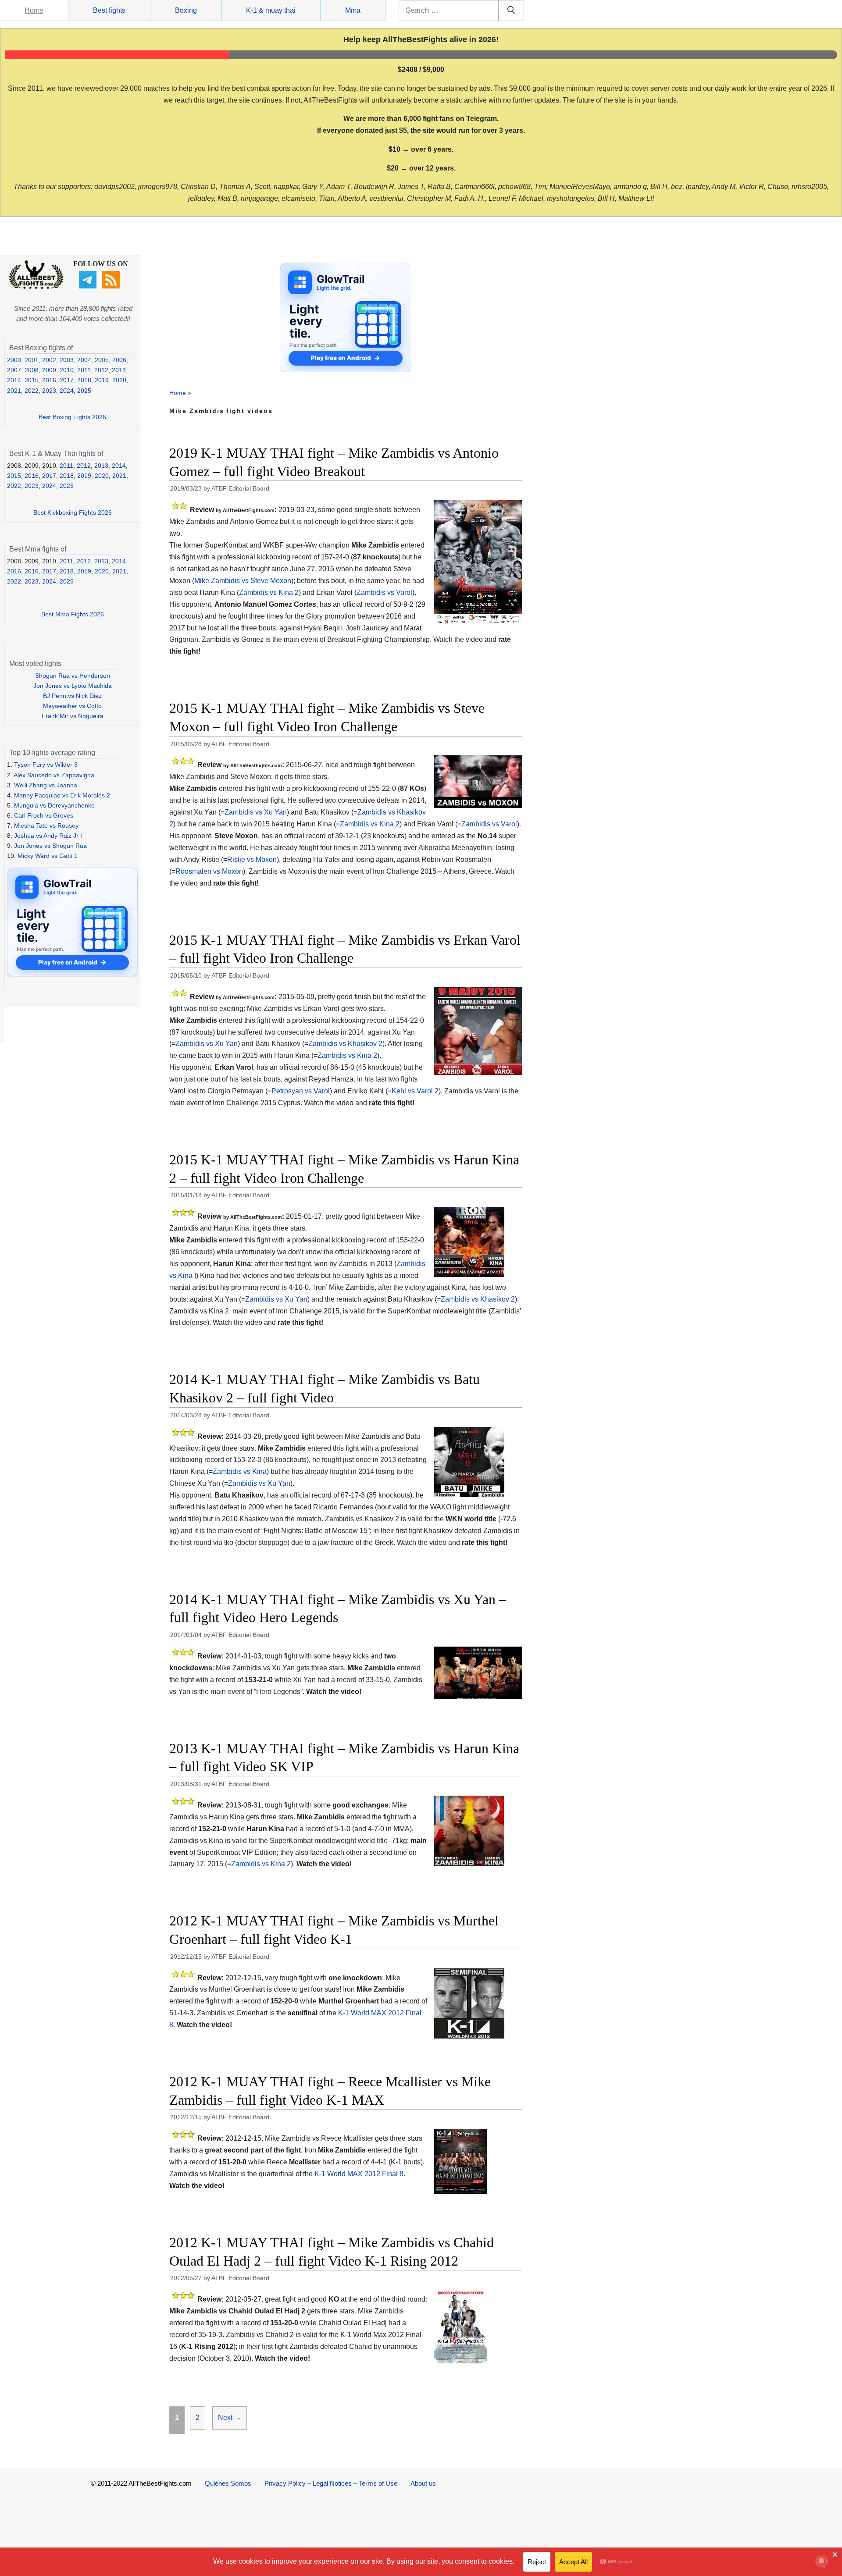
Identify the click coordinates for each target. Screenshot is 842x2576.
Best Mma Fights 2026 (73, 614)
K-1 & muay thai (271, 10)
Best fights (109, 10)
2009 (49, 370)
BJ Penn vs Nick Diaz (72, 696)
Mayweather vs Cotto (72, 706)
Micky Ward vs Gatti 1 (48, 856)
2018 (84, 380)
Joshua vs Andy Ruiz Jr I (48, 836)
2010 (67, 370)
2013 (119, 370)
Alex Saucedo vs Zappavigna (54, 775)
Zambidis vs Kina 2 (269, 592)
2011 (84, 370)
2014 (14, 380)
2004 (84, 360)
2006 (119, 360)
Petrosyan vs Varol (301, 1091)
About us (423, 2483)
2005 (102, 360)
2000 (14, 360)
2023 (49, 391)
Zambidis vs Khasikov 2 (345, 1044)
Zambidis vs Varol (384, 592)
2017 (67, 380)
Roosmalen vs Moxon (209, 871)
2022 (32, 391)
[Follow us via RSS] (112, 286)
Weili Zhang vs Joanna (46, 785)
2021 (14, 391)
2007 (14, 370)
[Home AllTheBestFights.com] (36, 287)
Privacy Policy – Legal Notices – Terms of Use (331, 2483)
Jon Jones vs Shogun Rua (50, 846)
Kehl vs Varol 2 (415, 1091)
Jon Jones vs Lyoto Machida (73, 686)
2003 (67, 360)
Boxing (186, 10)
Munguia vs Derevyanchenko (54, 805)
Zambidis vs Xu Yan (256, 812)
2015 (32, 380)
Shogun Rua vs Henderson (73, 676)
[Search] (511, 11)
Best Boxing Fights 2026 (72, 417)
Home (34, 10)
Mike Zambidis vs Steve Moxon (243, 581)
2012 (101, 370)
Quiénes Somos (228, 2483)
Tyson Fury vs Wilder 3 (46, 765)
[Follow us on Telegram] (89, 286)
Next (230, 2418)
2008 (32, 370)
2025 (84, 391)
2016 (49, 380)
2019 (102, 380)
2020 (119, 380)
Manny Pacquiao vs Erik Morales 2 (62, 795)
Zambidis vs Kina (240, 1471)
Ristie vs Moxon (252, 859)
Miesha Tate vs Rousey (46, 825)
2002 (49, 360)
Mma (353, 10)
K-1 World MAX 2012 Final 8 (359, 2174)
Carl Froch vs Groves (44, 815)
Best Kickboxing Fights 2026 (73, 512)
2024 (67, 391)
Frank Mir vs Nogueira (73, 716)
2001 (32, 360)
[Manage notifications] (821, 2561)
